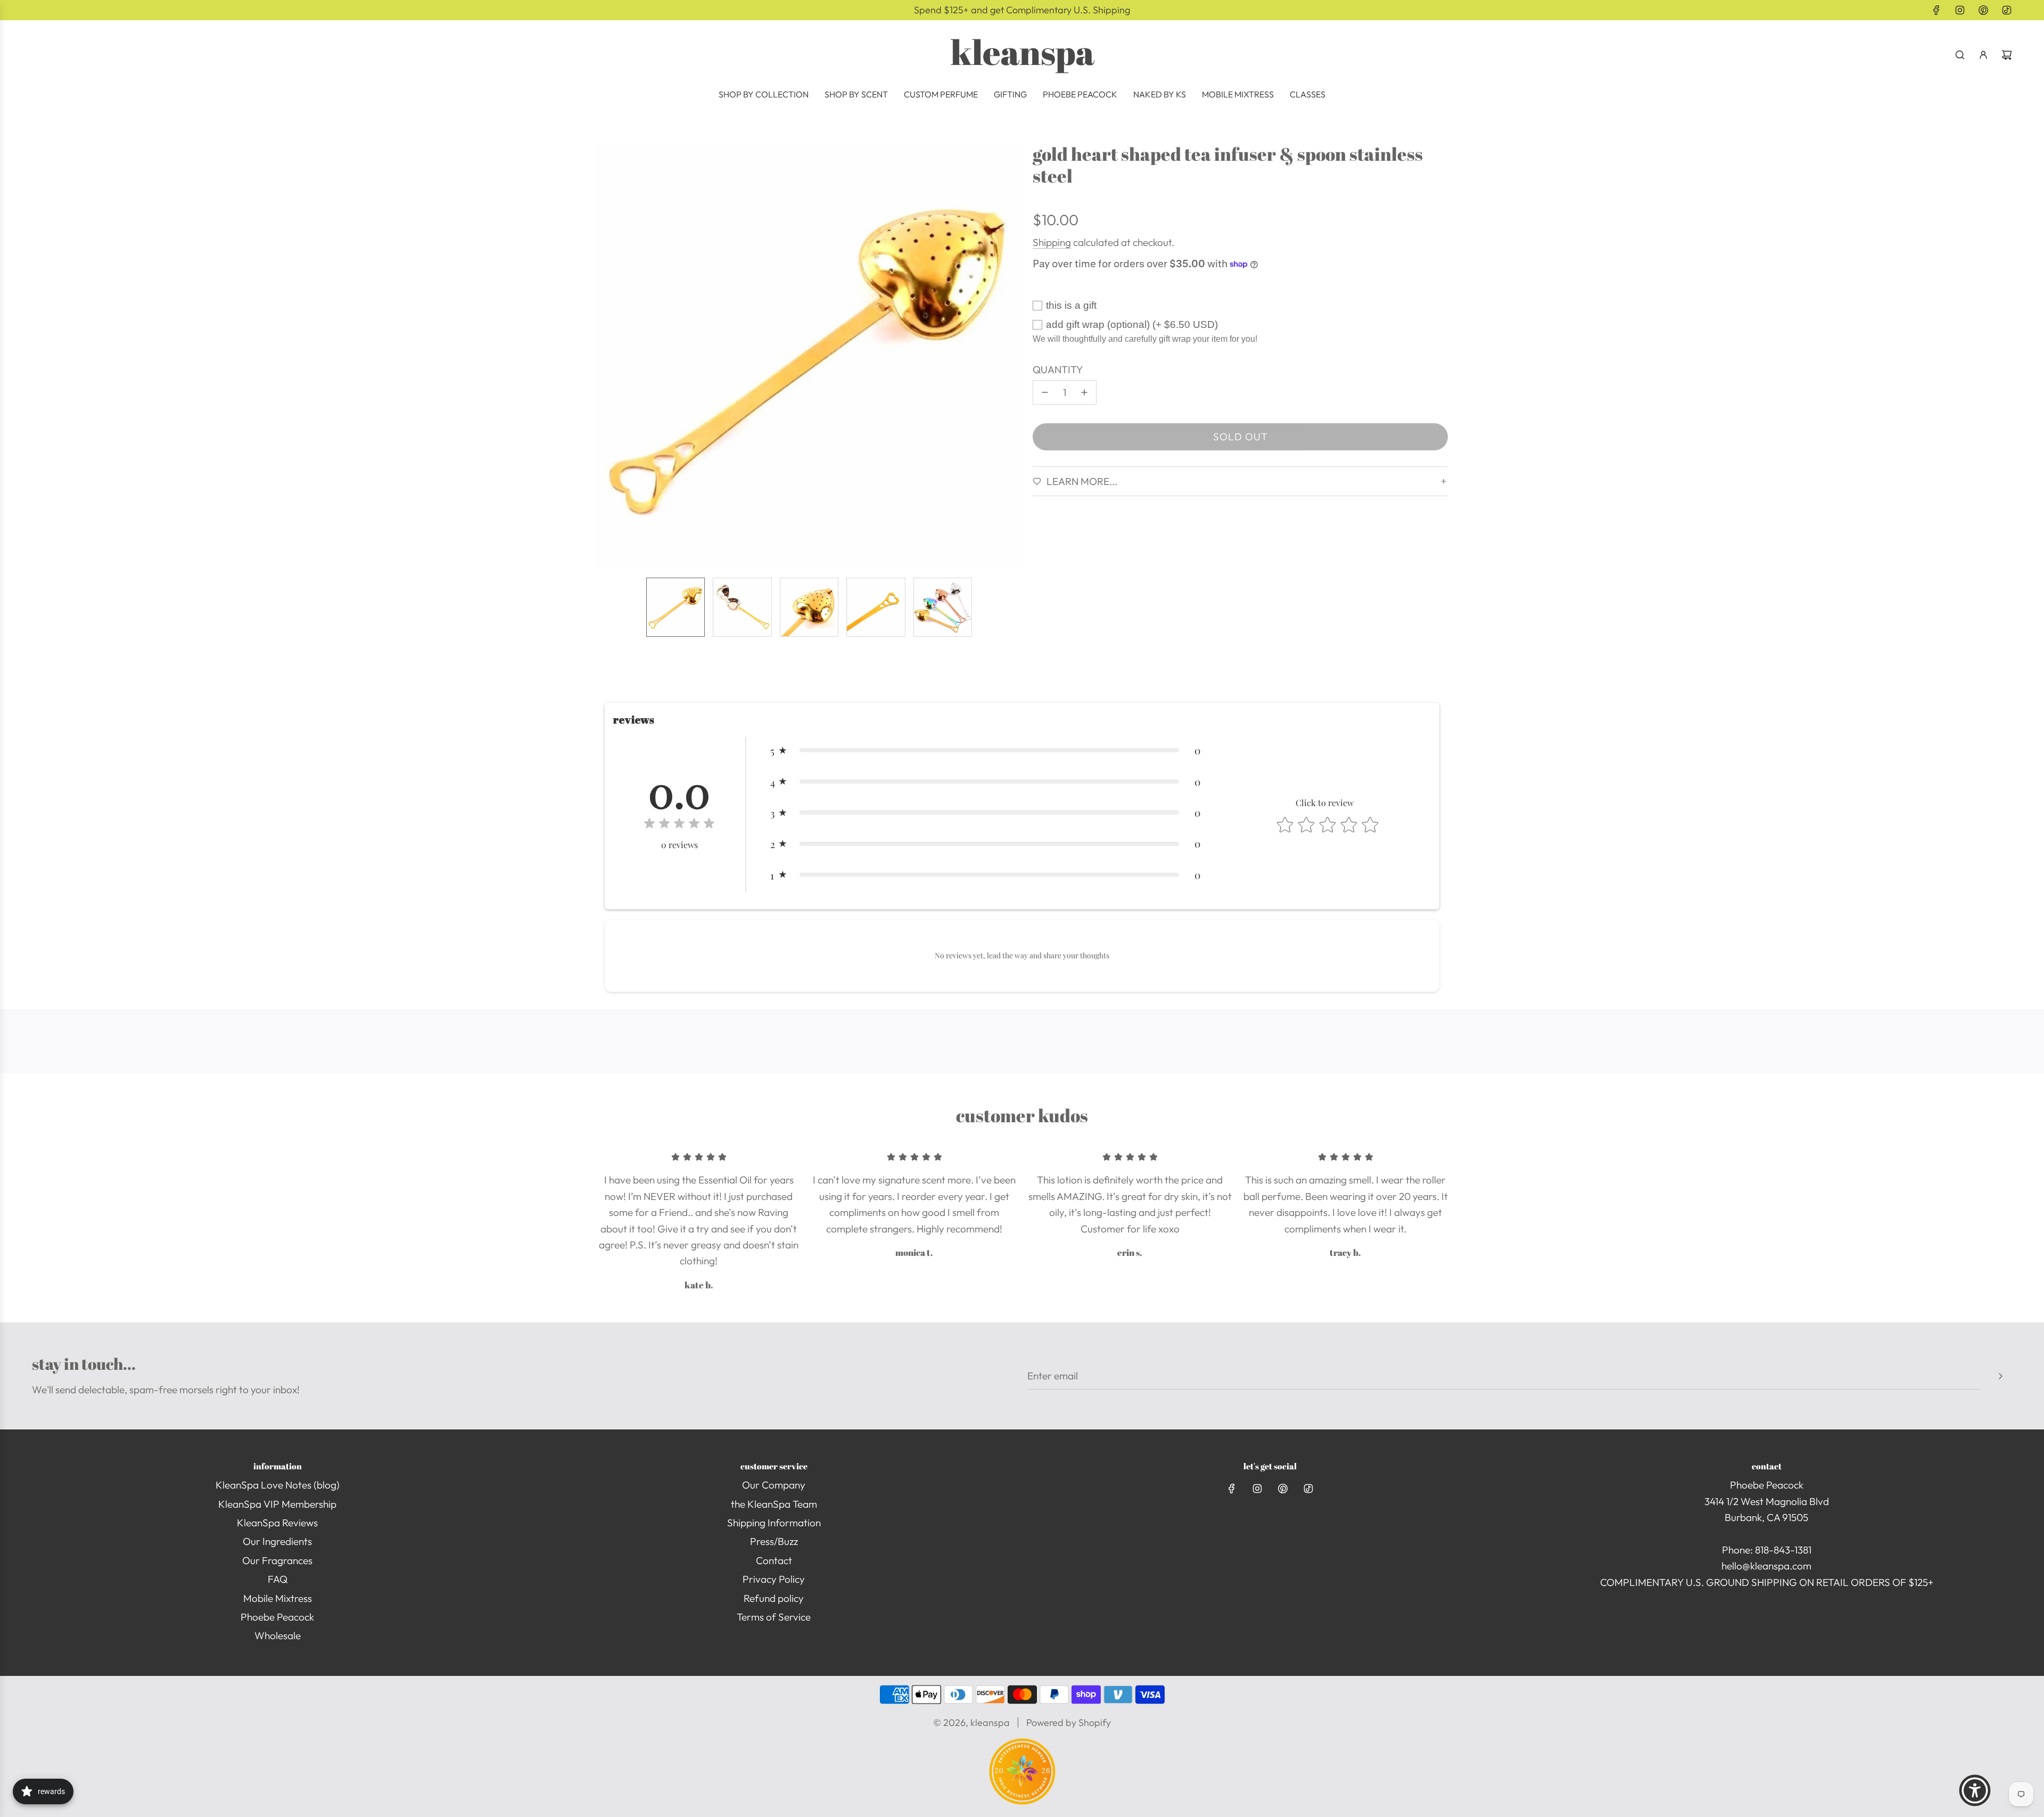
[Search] (1960, 55)
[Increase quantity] (1084, 392)
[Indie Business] (1022, 1801)
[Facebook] (1936, 10)
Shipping (1052, 242)
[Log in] (1983, 55)
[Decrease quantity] (1045, 392)
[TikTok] (2007, 10)
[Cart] (2007, 55)
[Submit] (2000, 1376)
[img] (679, 825)
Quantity (1058, 369)
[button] (605, 356)
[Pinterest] (1983, 10)
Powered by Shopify (1069, 1723)
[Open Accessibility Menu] (1975, 1790)
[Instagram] (1960, 10)
